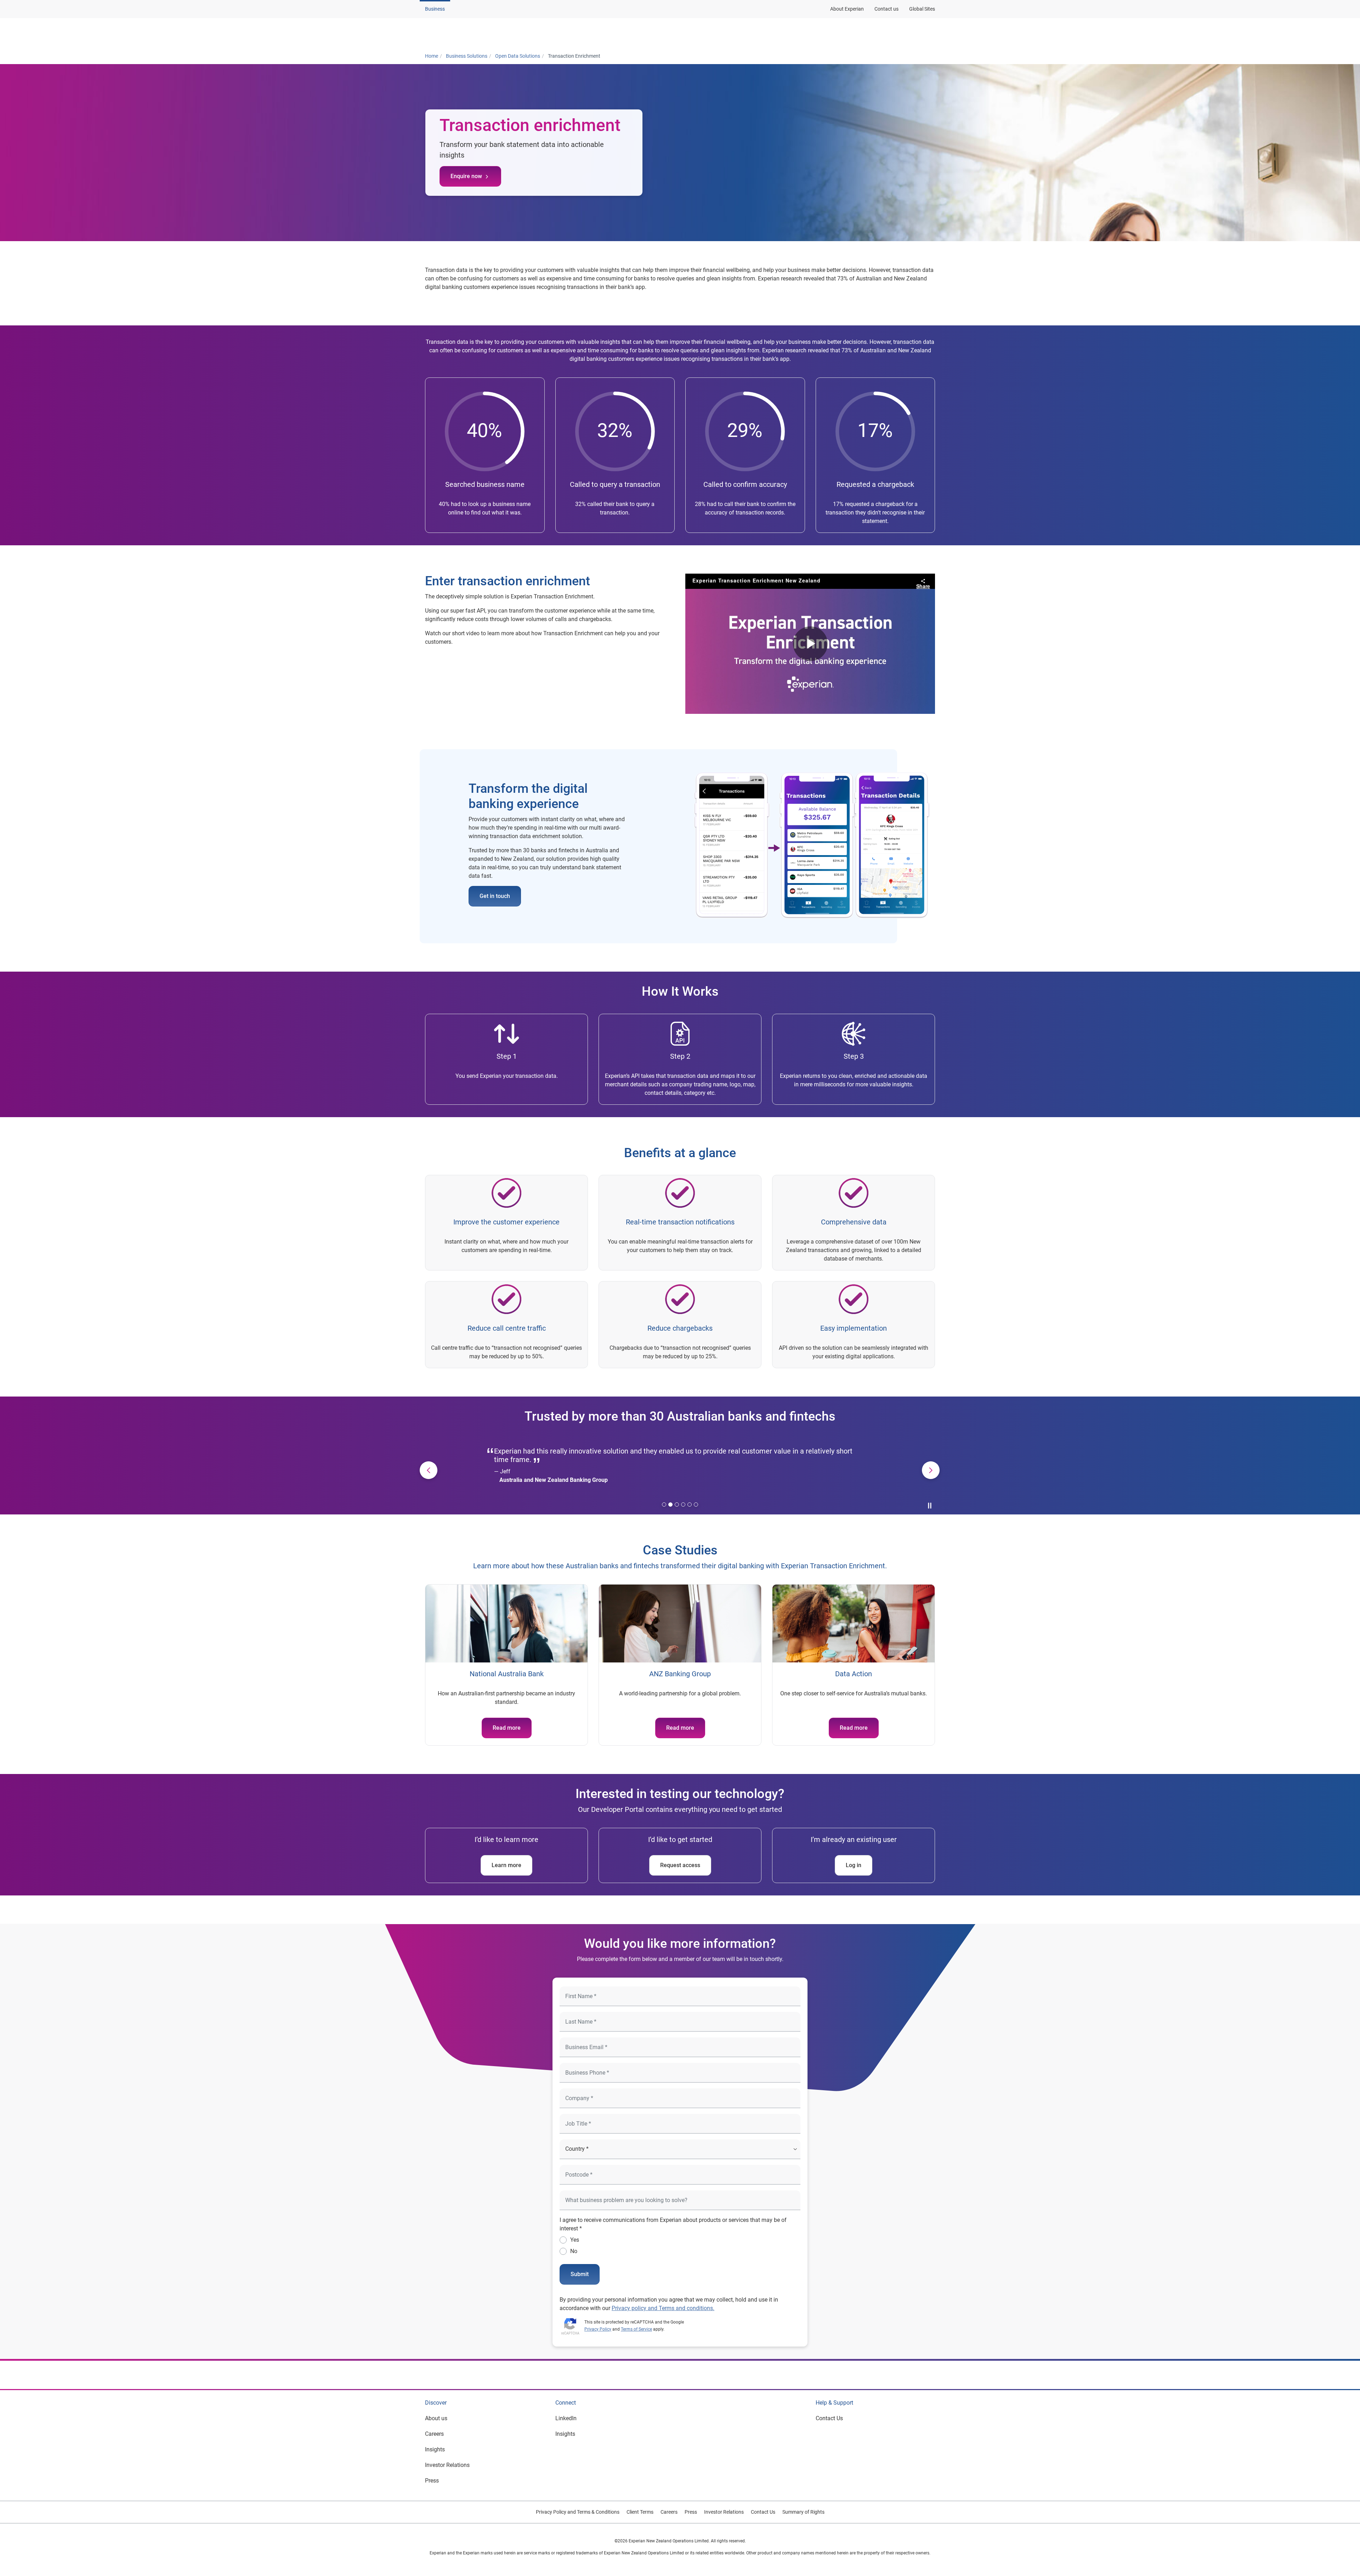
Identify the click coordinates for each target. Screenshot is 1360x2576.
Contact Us (829, 2418)
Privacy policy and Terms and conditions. (663, 2308)
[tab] (664, 1505)
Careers (434, 2434)
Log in (854, 1865)
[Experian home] (459, 33)
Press (432, 2481)
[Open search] (928, 33)
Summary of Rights (803, 2512)
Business (435, 9)
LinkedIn (566, 2418)
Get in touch (495, 896)
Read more (507, 1728)
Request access (680, 1865)
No (574, 2251)
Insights (435, 2449)
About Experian (847, 9)
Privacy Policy (598, 2329)
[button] (515, 33)
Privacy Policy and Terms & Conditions (578, 2512)
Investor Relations (447, 2465)
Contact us (886, 9)
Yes (575, 2240)
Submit (580, 2274)
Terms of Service (636, 2329)
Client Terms (640, 2512)
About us (436, 2418)
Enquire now (466, 176)
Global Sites (922, 9)
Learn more (506, 1865)
